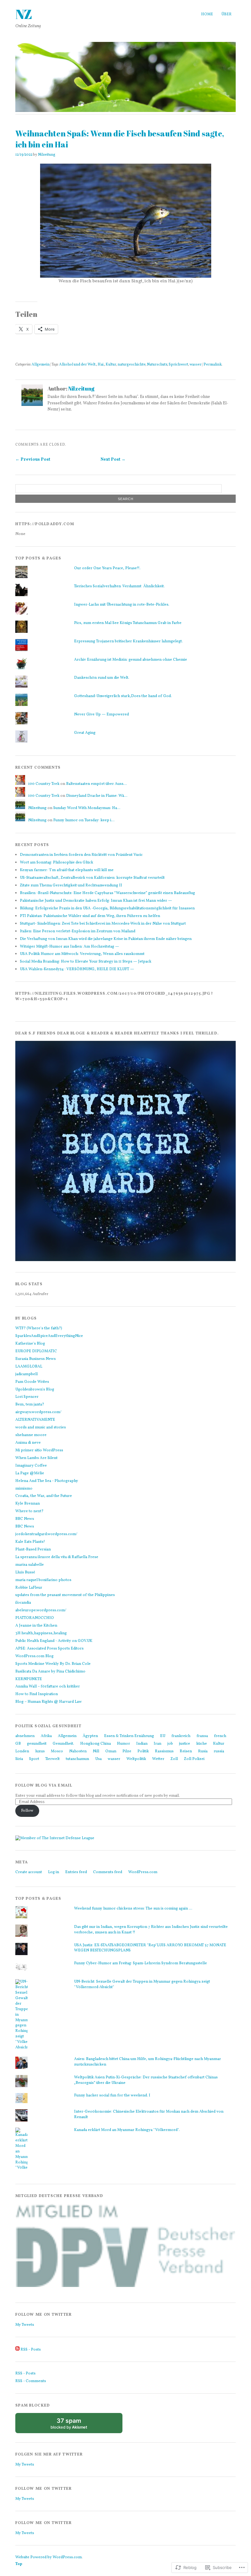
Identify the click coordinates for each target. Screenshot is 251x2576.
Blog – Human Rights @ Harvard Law (49, 1702)
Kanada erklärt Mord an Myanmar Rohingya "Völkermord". (127, 2130)
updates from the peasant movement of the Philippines (65, 1595)
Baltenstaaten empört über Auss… (96, 784)
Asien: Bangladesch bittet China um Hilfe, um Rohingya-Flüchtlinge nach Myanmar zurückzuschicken (148, 2062)
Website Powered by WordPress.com (49, 2557)
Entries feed (76, 1872)
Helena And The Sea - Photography (47, 1481)
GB (18, 1744)
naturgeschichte (132, 364)
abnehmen (25, 1736)
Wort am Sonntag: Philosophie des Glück (56, 863)
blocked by (75, 2425)
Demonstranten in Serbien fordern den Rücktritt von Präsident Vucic (81, 855)
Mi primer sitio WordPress (39, 1450)
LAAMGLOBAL (29, 1367)
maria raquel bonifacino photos (43, 1580)
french (220, 1736)
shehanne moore (31, 1435)
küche (202, 1744)
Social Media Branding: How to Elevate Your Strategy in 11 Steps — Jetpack (86, 962)
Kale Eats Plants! (30, 1542)
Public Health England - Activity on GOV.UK (54, 1641)
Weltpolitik (136, 1759)
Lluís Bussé (25, 1572)
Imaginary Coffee (31, 1466)
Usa (98, 1759)
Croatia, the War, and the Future (44, 1496)
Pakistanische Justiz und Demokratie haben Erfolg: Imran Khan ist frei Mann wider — (96, 901)
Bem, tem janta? (30, 1405)
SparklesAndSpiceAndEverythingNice (49, 1336)
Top (19, 2564)
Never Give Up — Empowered (101, 715)
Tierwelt (52, 1759)
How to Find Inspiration (37, 1694)
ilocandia (23, 1603)
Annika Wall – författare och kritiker (48, 1687)
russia (219, 1751)
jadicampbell (26, 1374)
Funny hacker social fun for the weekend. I (112, 2095)
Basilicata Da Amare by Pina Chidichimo (50, 1672)
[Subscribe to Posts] (17, 2350)
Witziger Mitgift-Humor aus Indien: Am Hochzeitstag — (69, 947)
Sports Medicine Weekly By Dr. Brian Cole (53, 1664)
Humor (124, 1744)
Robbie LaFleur (29, 1588)
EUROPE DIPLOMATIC (36, 1351)
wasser (196, 364)
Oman (111, 1751)
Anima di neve (28, 1443)
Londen (22, 1751)
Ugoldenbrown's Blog (35, 1390)
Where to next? (29, 1511)
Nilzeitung (47, 155)
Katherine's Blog (30, 1344)
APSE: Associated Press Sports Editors (49, 1649)
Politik (143, 1751)
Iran (157, 1744)
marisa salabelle (30, 1565)
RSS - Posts (31, 2350)
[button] (125, 2246)
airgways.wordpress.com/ (38, 1412)
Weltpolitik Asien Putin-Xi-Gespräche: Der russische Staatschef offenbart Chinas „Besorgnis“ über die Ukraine (146, 2080)
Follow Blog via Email (44, 1786)
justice (185, 1744)
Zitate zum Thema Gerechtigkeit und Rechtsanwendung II (71, 885)
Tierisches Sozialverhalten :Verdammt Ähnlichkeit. (119, 586)
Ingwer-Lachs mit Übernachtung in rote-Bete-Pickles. (122, 605)
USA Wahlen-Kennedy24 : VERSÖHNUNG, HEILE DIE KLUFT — (77, 969)
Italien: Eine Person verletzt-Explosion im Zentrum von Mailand (78, 931)
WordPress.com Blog (34, 1656)
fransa (202, 1736)
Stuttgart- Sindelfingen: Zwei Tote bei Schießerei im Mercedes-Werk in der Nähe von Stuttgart (103, 924)
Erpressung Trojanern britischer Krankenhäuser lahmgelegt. (128, 641)
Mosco (57, 1751)
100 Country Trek (44, 784)
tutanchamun (77, 1759)
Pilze (127, 1751)
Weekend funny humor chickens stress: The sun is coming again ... (133, 1909)
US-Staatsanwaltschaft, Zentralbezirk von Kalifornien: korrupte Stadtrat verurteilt (92, 878)
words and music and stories (41, 1427)
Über (227, 14)
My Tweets (25, 2325)
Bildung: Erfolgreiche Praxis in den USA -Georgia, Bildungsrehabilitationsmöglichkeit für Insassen (107, 908)
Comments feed (108, 1872)
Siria (19, 1759)
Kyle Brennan (28, 1504)
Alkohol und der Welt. (78, 364)
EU (163, 1736)
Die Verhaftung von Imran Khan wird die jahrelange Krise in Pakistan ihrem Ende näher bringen (106, 939)
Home (207, 14)
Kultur (111, 364)
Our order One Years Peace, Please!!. (107, 568)
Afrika (46, 1736)
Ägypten (90, 1736)
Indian (142, 1744)
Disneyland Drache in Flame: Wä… (97, 796)
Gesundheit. (63, 1744)
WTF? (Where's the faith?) (39, 1328)
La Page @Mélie (30, 1473)
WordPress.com (143, 1872)
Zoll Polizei (194, 1759)
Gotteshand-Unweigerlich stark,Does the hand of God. (123, 696)
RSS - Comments (31, 2381)
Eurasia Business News (36, 1359)
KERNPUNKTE (29, 1679)
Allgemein (41, 364)
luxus (40, 1751)
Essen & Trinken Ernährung (129, 1736)
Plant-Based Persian (33, 1550)
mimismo (24, 1489)
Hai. (101, 364)
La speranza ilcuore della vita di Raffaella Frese (57, 1557)
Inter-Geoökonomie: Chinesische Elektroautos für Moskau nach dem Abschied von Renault (149, 2114)
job (170, 1744)
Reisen (186, 1751)
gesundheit (37, 1744)
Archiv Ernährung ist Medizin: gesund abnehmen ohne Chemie (131, 660)
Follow (27, 1811)
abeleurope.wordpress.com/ (41, 1610)
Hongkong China (96, 1744)
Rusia (203, 1751)
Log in (54, 1872)
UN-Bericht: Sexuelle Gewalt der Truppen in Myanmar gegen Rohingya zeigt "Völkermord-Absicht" (142, 1984)
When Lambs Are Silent (36, 1458)
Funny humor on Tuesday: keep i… (84, 820)
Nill (96, 1751)
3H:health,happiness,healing (41, 1633)
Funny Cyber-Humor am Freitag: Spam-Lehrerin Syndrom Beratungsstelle (140, 1963)
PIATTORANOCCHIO (35, 1618)
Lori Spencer (27, 1397)
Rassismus (164, 1751)
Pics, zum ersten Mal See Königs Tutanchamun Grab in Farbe (128, 623)
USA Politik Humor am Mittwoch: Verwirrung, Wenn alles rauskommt (82, 954)
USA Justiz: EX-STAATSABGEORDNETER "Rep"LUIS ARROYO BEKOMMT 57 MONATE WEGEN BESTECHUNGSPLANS (150, 1948)
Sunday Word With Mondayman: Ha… (87, 808)
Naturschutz (157, 364)
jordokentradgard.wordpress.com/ (46, 1534)
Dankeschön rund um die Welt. (102, 678)
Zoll (174, 1759)
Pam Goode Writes (32, 1382)
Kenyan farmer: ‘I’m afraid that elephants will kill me (67, 870)
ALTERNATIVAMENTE (35, 1420)
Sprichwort (178, 364)
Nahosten (78, 1751)
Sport (34, 1759)
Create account (29, 1872)
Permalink (213, 364)
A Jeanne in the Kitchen (36, 1626)
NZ (24, 14)
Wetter (158, 1759)
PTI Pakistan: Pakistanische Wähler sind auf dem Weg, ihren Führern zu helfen (90, 916)
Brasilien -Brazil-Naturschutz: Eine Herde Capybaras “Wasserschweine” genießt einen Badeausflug (107, 893)
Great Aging (85, 733)
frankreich (181, 1736)
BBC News (25, 1519)
